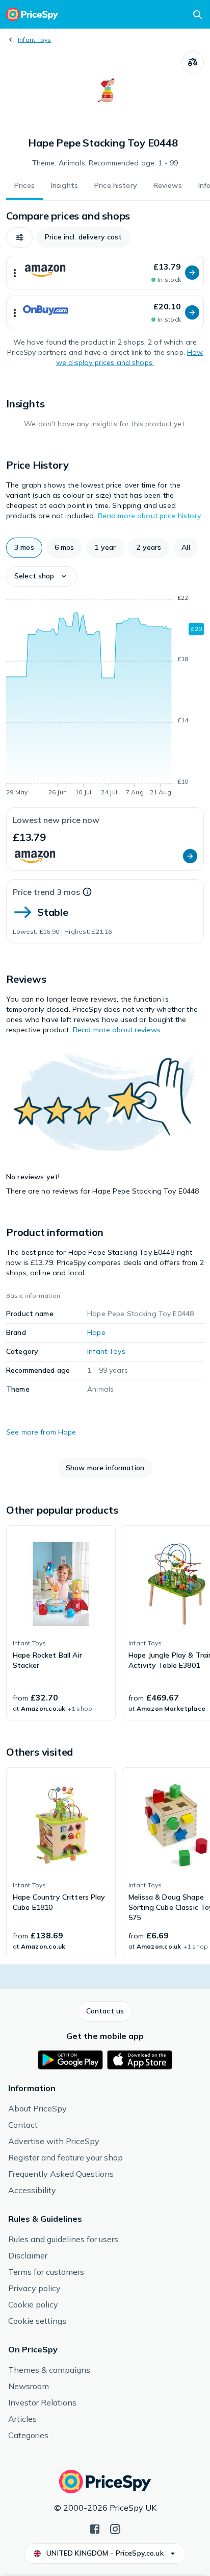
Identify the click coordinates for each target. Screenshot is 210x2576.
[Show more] (15, 273)
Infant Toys (35, 40)
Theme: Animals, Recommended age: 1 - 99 (105, 163)
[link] (61, 1623)
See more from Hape (41, 1432)
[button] (19, 237)
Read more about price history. (150, 516)
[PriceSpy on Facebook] (95, 2528)
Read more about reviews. (117, 1030)
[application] (105, 697)
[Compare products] (193, 62)
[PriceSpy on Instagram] (115, 2528)
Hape (96, 1332)
